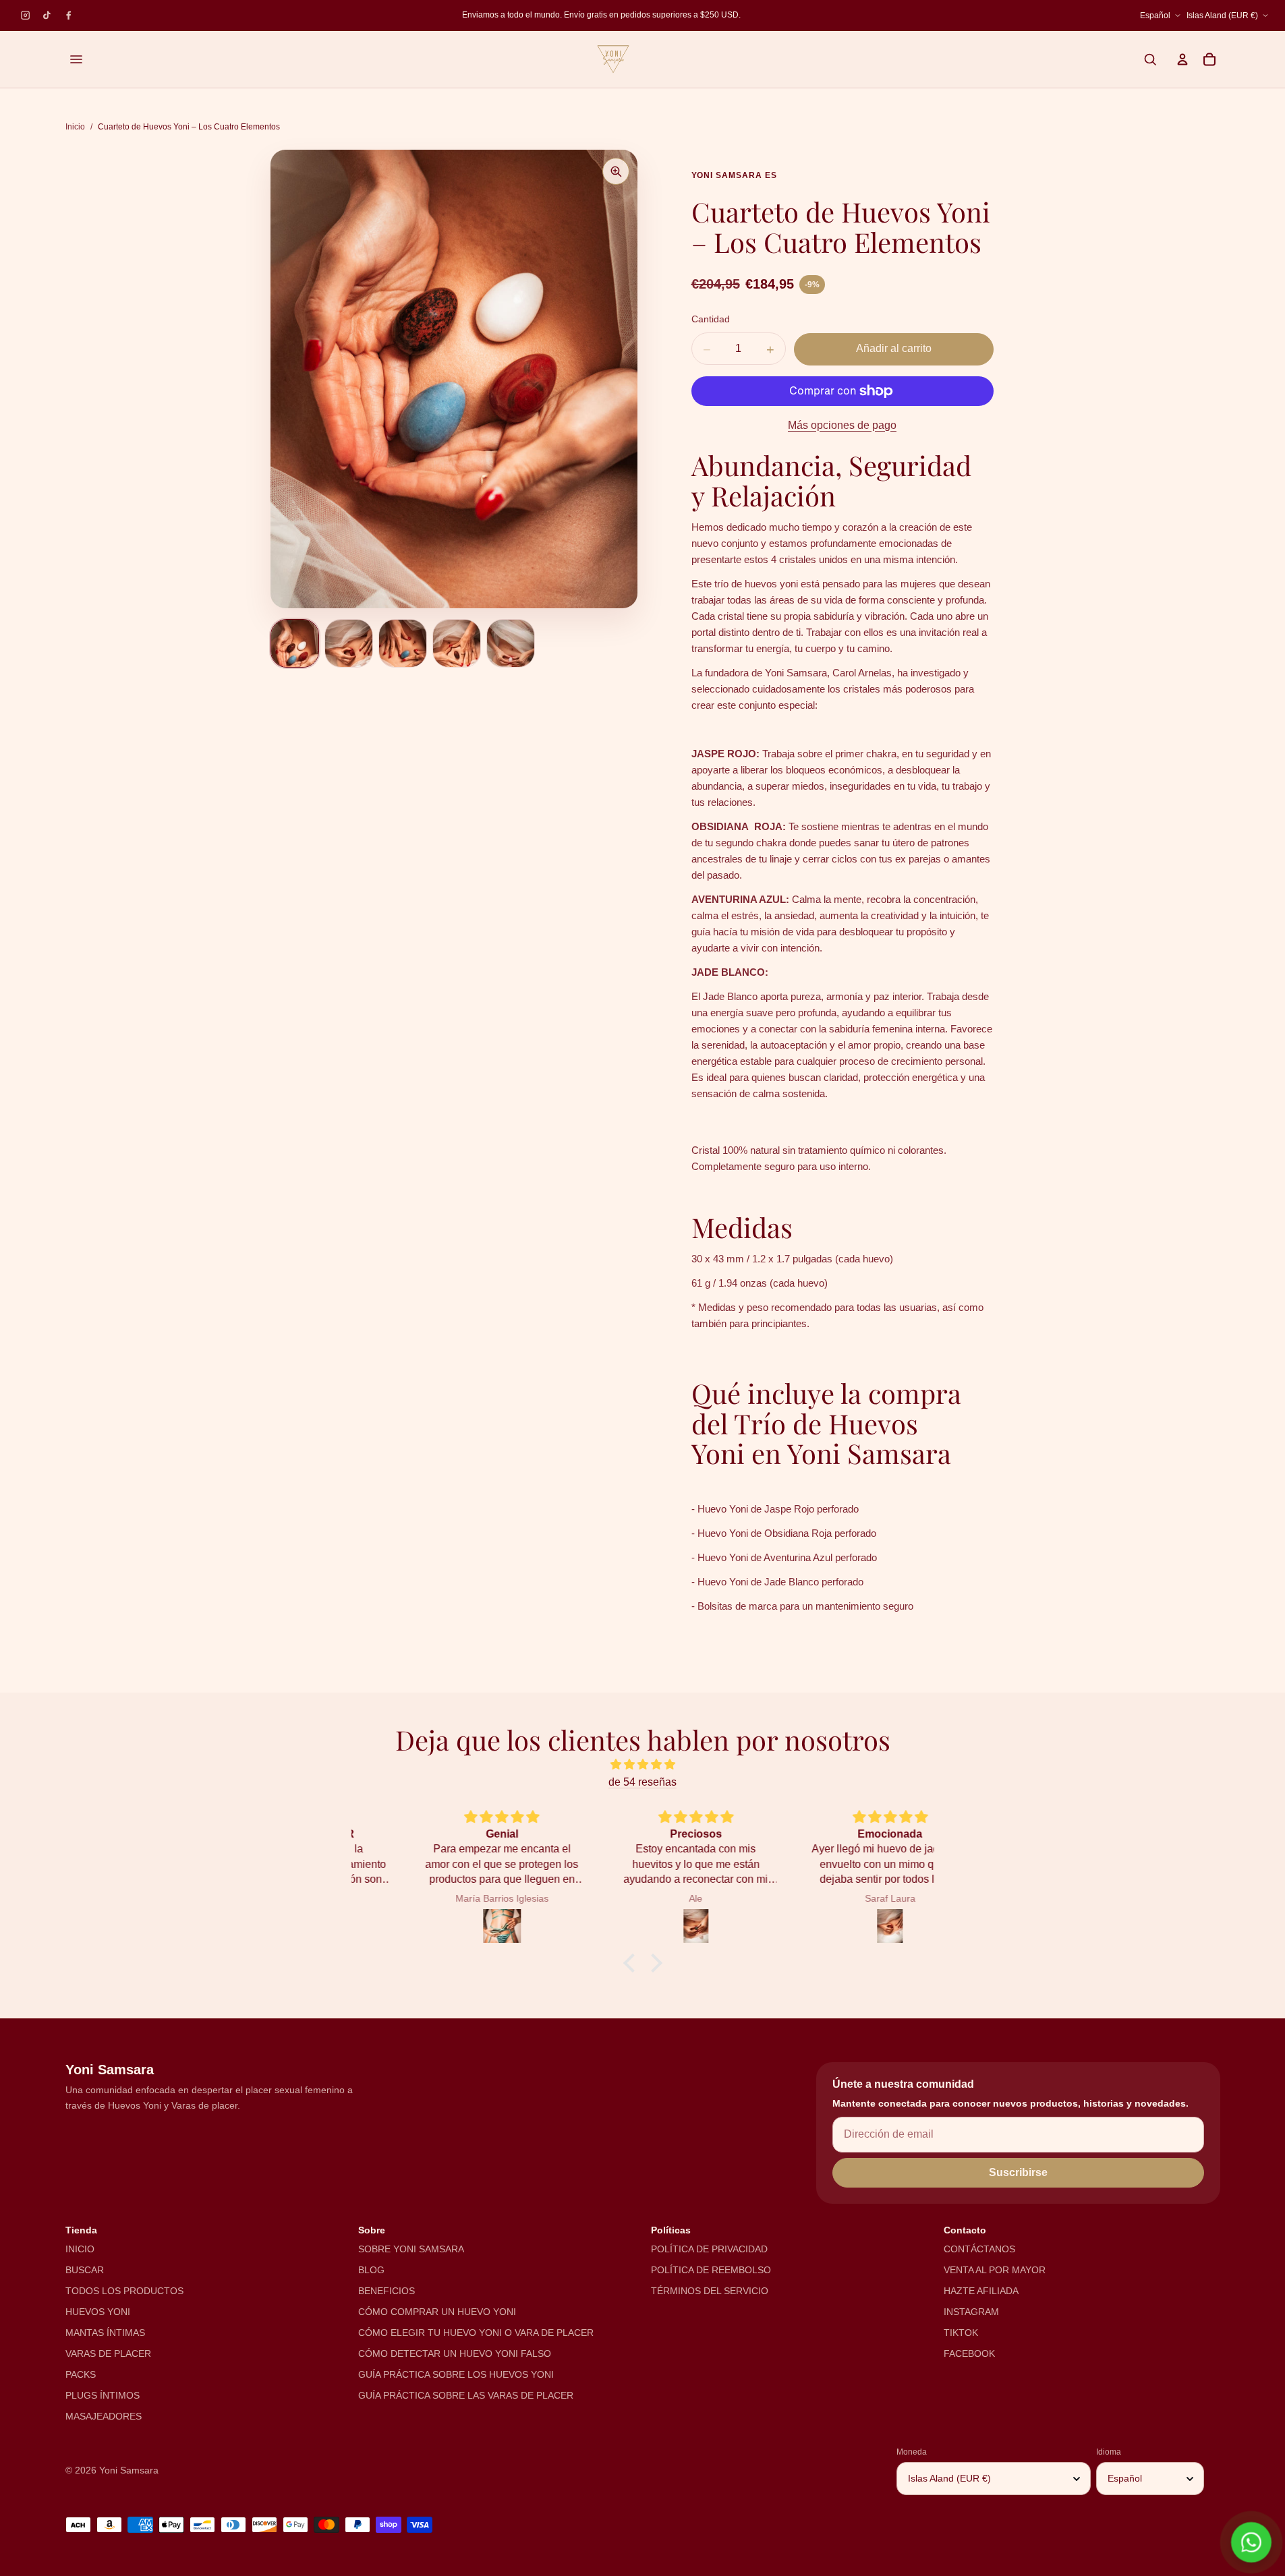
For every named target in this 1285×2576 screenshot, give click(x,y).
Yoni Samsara (129, 2470)
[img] (643, 1764)
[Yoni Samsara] (613, 59)
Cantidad (711, 319)
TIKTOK (961, 2333)
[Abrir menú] (76, 59)
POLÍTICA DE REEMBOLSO (711, 2270)
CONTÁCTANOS (979, 2249)
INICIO (80, 2249)
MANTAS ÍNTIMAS (105, 2333)
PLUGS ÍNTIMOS (103, 2395)
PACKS (81, 2374)
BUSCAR (85, 2270)
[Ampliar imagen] (616, 171)
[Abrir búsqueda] (1150, 59)
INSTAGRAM (971, 2312)
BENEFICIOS (387, 2291)
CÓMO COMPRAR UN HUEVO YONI (437, 2312)
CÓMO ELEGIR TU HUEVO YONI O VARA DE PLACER (476, 2333)
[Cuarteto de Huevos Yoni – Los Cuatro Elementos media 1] (295, 643)
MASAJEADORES (104, 2416)
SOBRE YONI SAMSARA (411, 2249)
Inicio (75, 127)
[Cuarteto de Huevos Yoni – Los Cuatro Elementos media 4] (457, 643)
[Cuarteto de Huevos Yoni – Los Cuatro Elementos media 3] (403, 643)
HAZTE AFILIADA (981, 2291)
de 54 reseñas (642, 1782)
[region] (609, 16)
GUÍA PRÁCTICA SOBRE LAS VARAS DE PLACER (466, 2395)
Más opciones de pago (842, 425)
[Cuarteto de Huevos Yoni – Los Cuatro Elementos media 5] (511, 643)
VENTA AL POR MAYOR (995, 2270)
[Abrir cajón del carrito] (1209, 59)
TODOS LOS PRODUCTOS (124, 2291)
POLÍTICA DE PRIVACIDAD (709, 2249)
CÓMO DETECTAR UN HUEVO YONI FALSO (455, 2353)
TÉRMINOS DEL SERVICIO (710, 2291)
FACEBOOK (969, 2353)
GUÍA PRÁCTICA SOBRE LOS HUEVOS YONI (456, 2374)
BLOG (371, 2270)
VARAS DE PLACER (108, 2353)
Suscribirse (1018, 2172)
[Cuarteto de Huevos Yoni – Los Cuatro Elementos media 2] (349, 643)
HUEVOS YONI (98, 2312)
